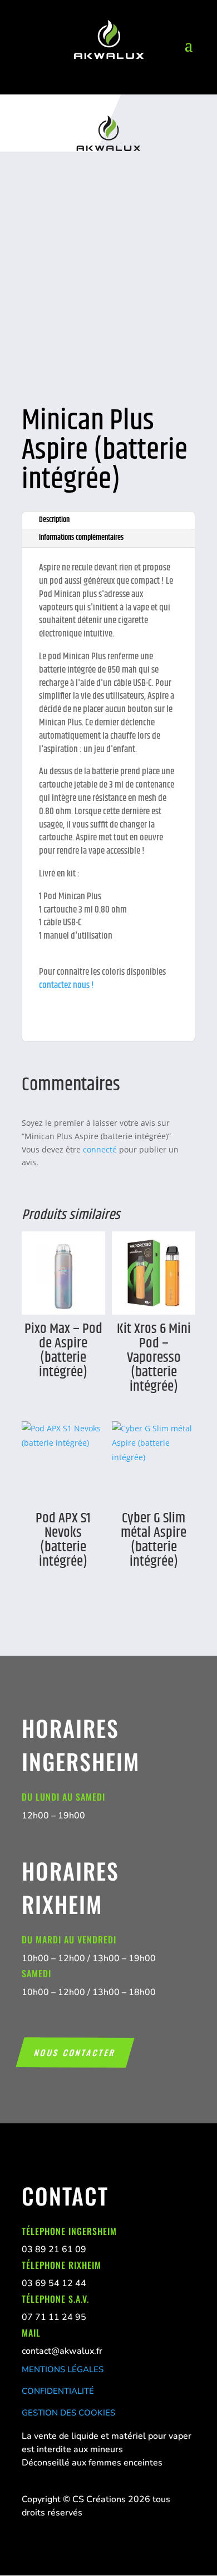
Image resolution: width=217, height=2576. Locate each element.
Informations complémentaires (81, 538)
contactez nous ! (66, 985)
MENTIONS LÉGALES (63, 2369)
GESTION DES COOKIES (68, 2413)
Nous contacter (75, 2052)
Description (54, 520)
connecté (100, 1149)
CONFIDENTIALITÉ (58, 2391)
